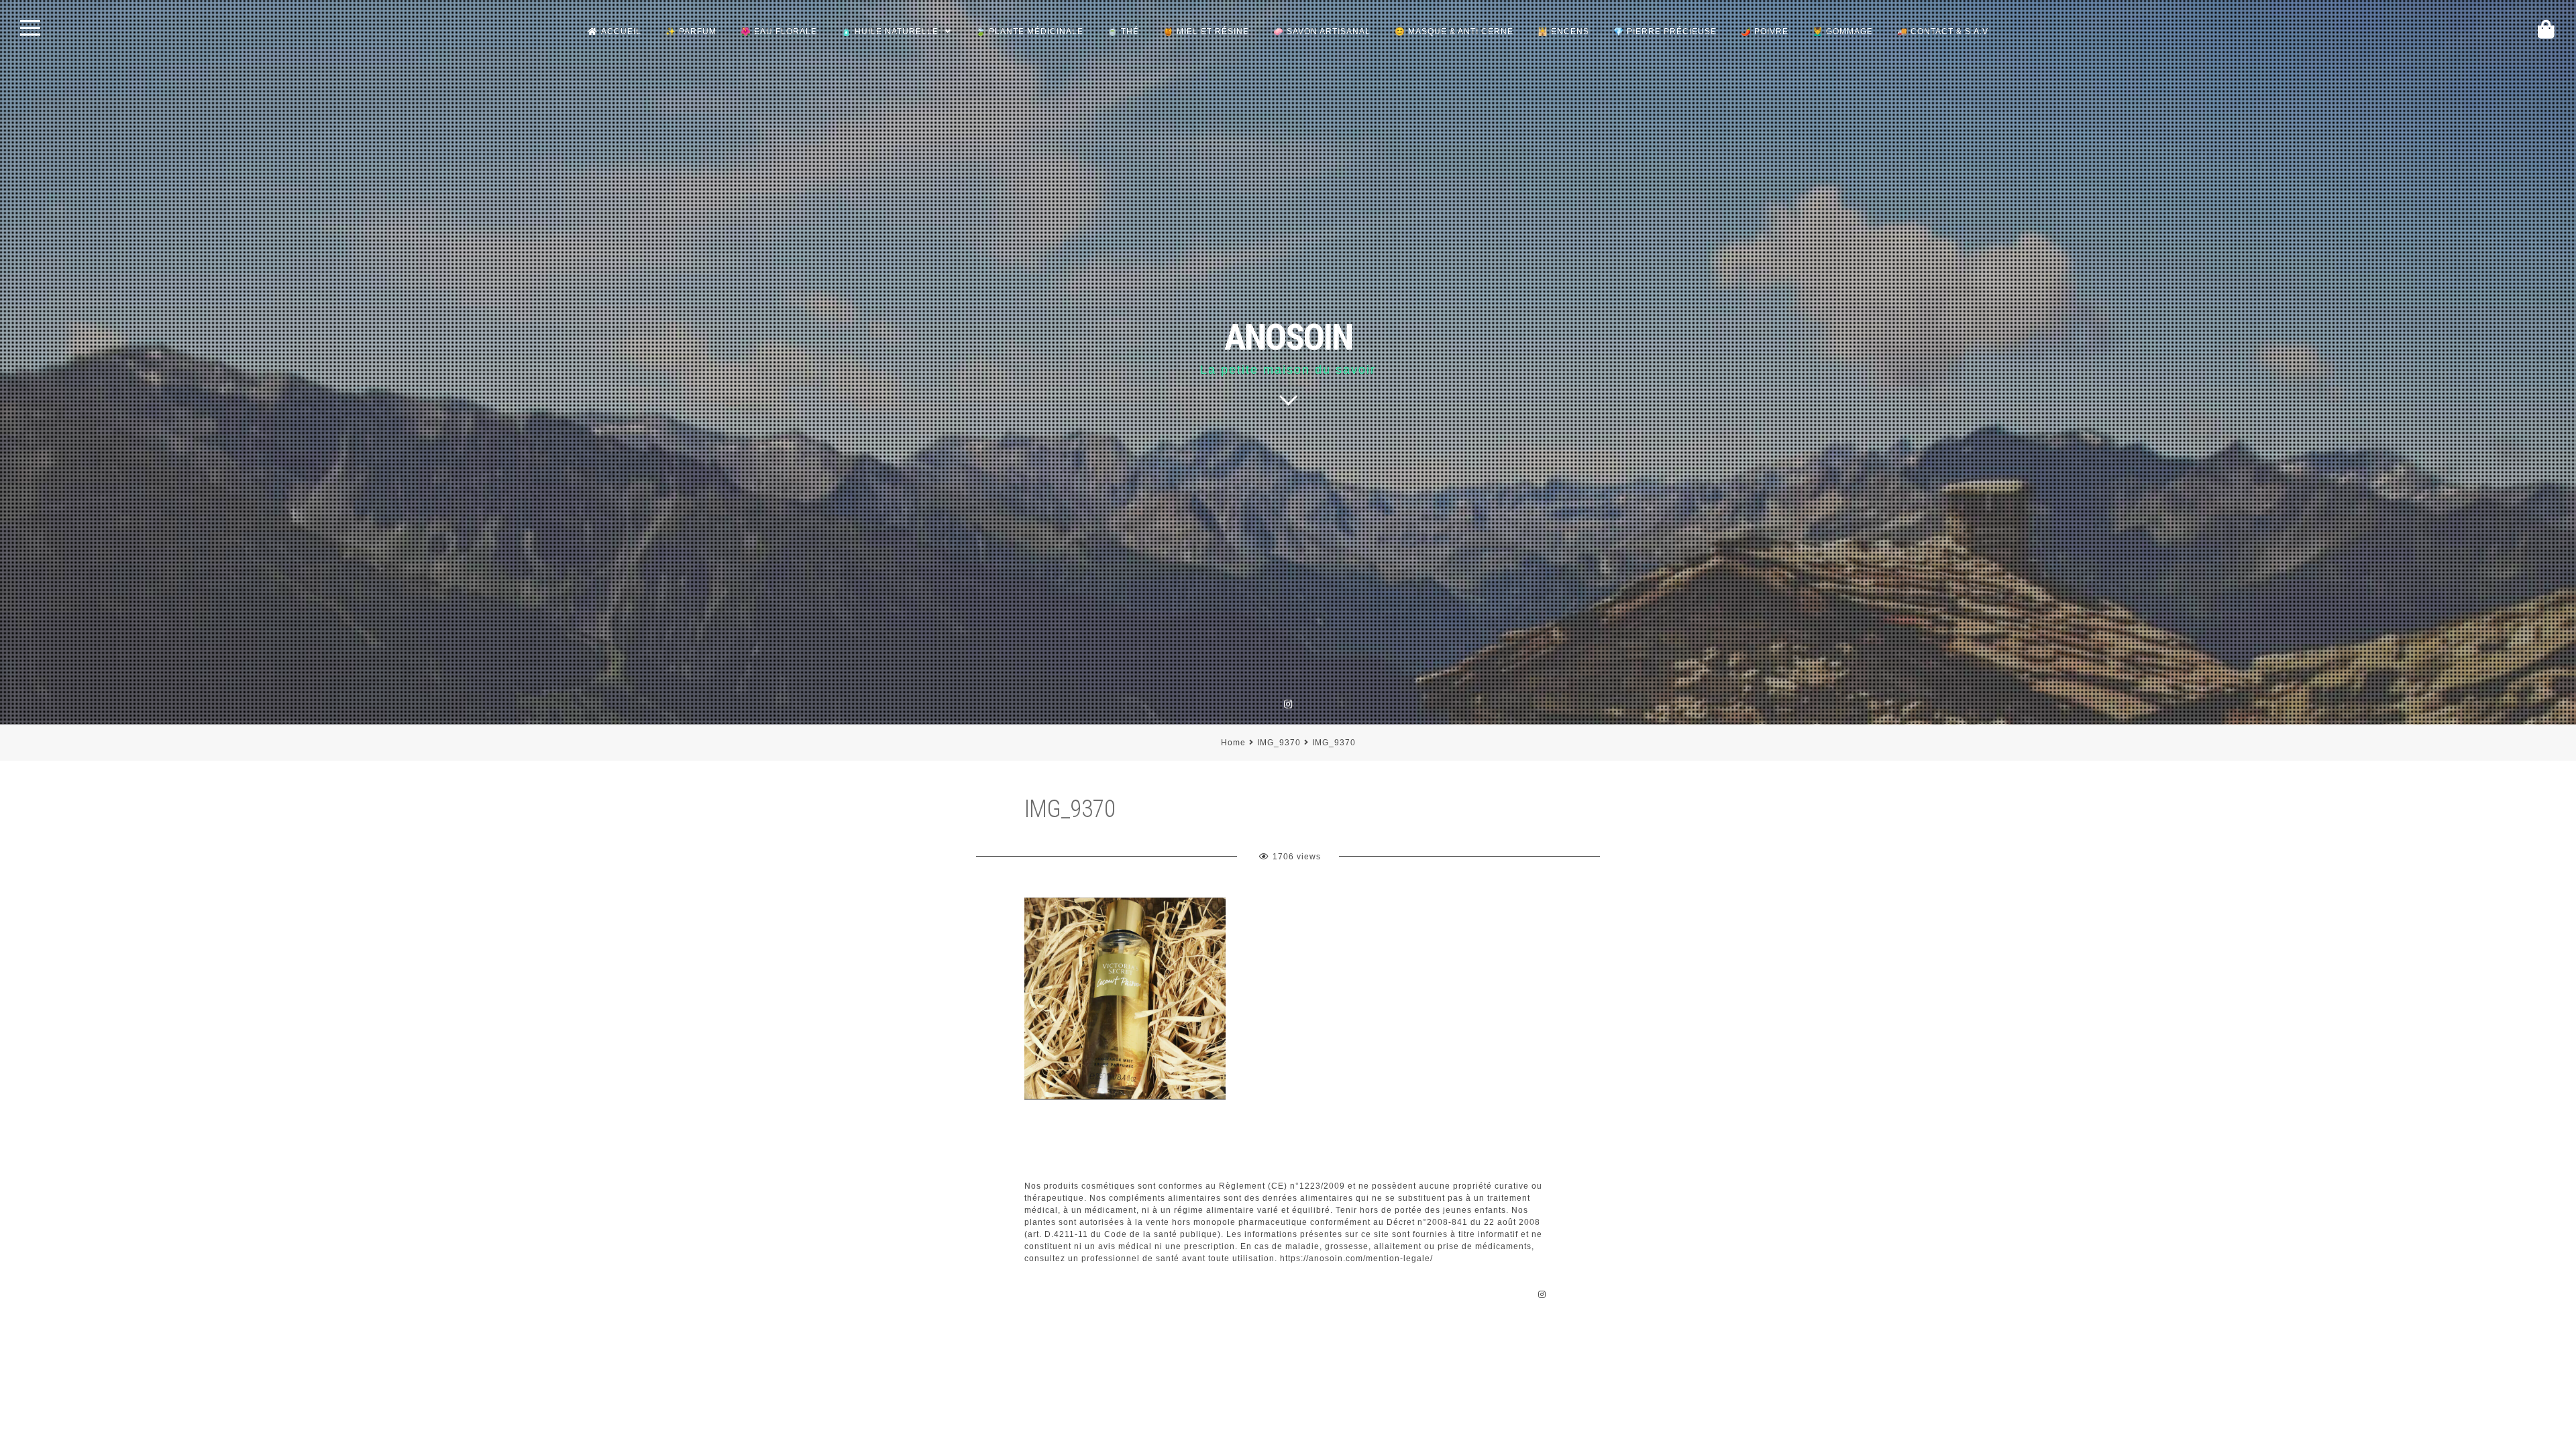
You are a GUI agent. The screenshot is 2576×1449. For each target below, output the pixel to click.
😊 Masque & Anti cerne (1454, 32)
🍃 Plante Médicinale (1029, 32)
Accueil (621, 32)
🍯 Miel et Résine (1206, 32)
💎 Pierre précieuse (1665, 32)
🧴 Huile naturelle (890, 32)
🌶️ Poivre (1765, 32)
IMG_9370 (1279, 743)
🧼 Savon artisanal (1322, 32)
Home (1233, 743)
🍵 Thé (1123, 32)
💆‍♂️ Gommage (1843, 32)
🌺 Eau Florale (779, 32)
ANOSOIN (1288, 337)
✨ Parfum (691, 32)
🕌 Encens (1563, 32)
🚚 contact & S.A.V (1943, 32)
